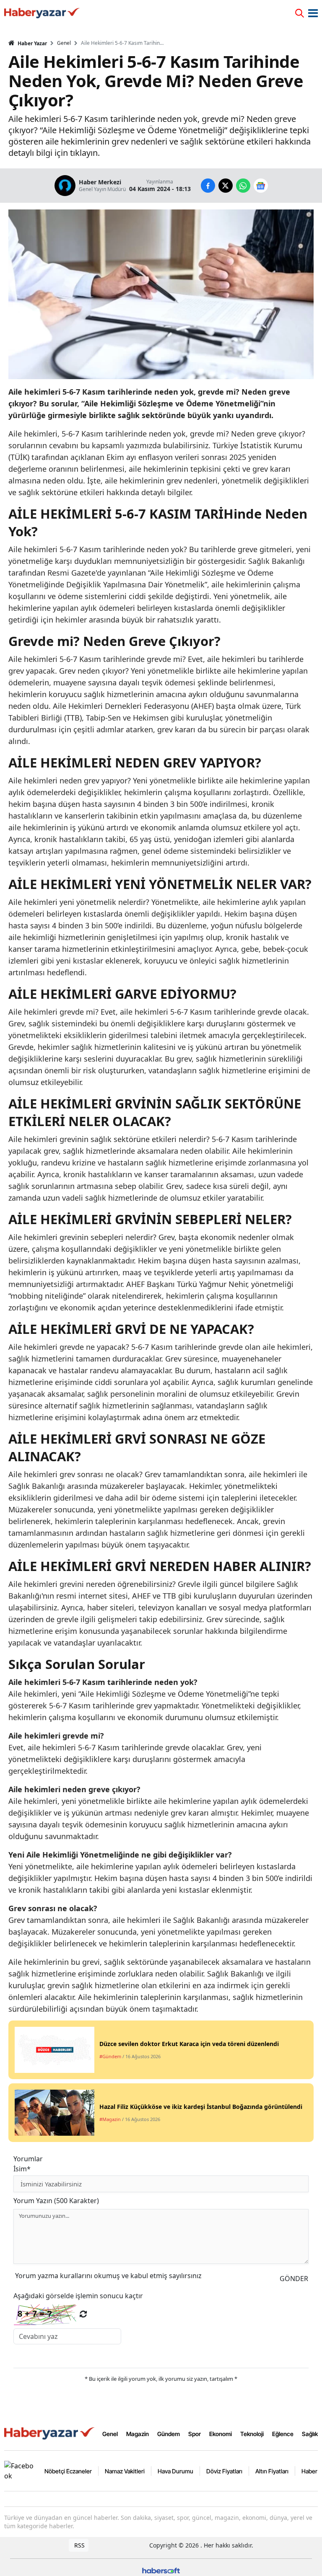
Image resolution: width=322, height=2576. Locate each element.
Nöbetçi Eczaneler (68, 2471)
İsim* (22, 2169)
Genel (64, 43)
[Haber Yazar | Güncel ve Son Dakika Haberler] (50, 2433)
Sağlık (310, 2434)
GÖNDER (294, 2279)
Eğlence (283, 2434)
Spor (195, 2434)
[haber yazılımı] (161, 2570)
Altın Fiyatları (272, 2471)
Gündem (169, 2434)
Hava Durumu (175, 2471)
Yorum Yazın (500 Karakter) (56, 2201)
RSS (79, 2545)
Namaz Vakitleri (125, 2471)
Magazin (138, 2434)
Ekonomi (221, 2434)
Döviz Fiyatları (224, 2471)
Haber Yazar (32, 43)
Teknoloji (252, 2434)
